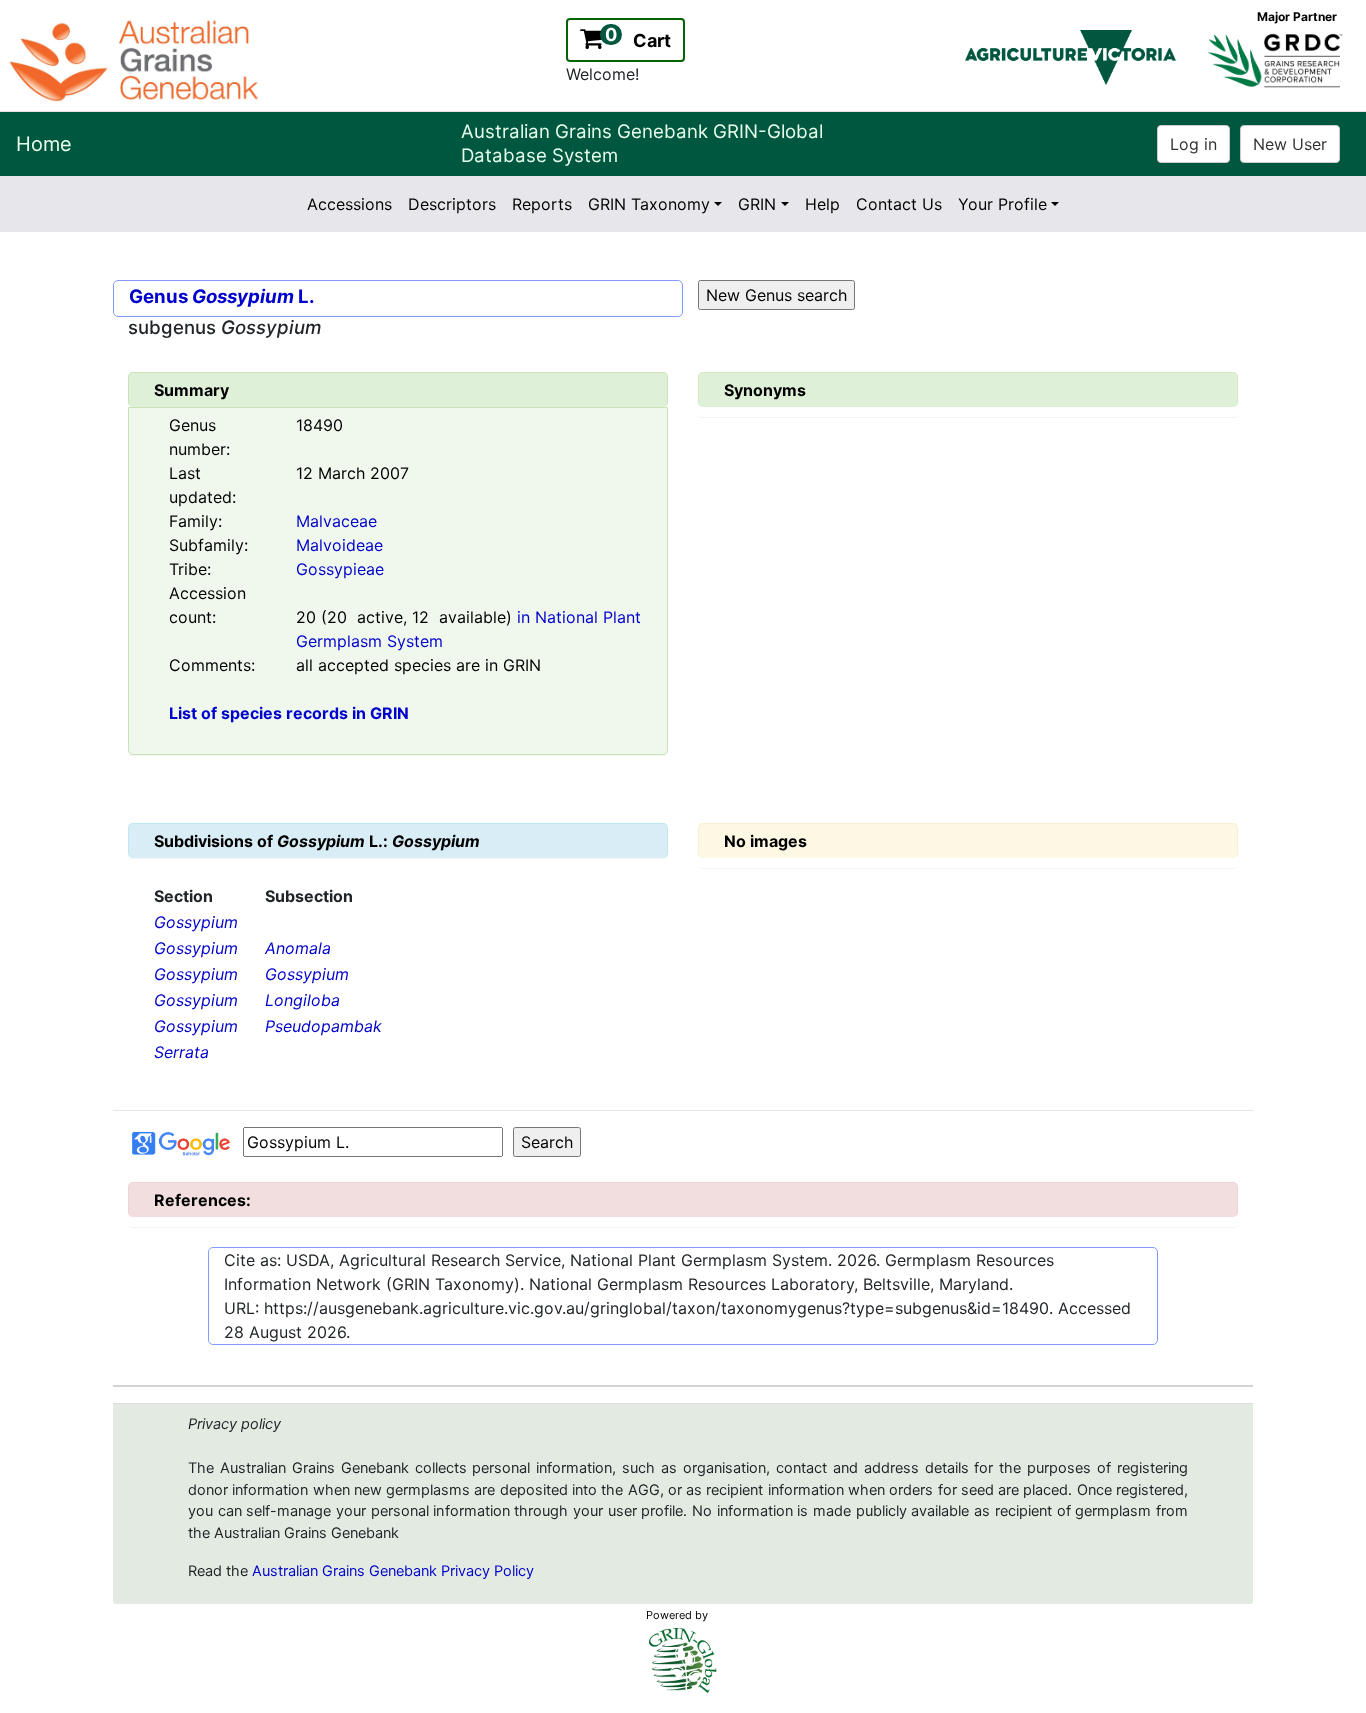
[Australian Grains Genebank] (136, 59)
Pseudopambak (323, 1026)
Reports (542, 204)
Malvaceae (336, 521)
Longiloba (302, 1000)
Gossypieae (340, 569)
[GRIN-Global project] (683, 1660)
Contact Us (899, 204)
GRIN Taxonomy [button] (649, 204)
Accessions (349, 204)
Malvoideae (339, 545)
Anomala (298, 948)
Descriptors (452, 204)
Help (822, 204)
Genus (158, 296)
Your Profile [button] (1002, 204)
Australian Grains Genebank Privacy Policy (393, 1571)
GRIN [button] (757, 204)
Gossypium (196, 922)
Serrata (181, 1052)
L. (253, 296)
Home (44, 144)
